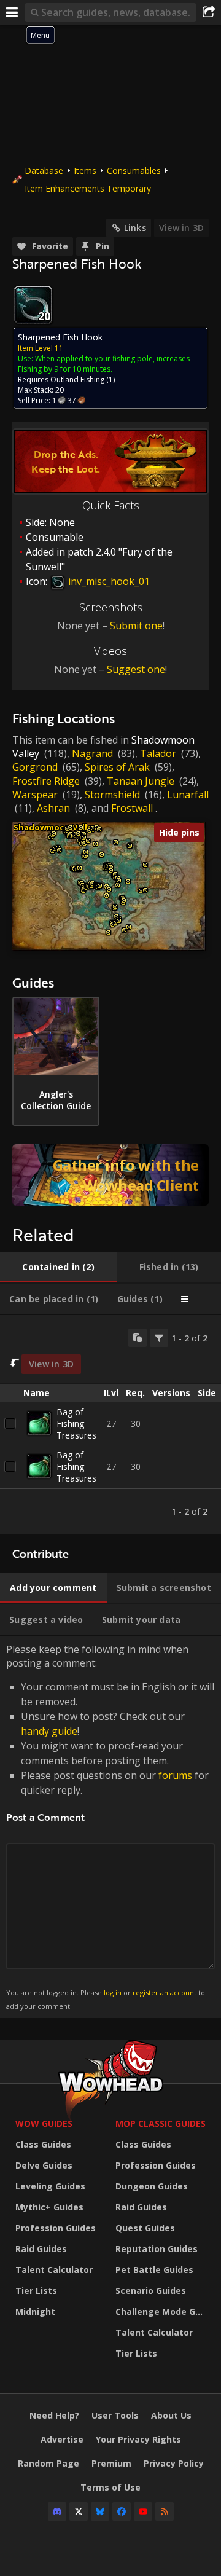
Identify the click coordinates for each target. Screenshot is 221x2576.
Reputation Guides (157, 2249)
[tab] (58, 1267)
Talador (158, 753)
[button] (54, 834)
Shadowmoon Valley (55, 827)
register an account (165, 1993)
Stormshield (112, 795)
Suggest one (136, 669)
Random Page (48, 2463)
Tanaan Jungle (141, 781)
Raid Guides (41, 2249)
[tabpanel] (110, 1425)
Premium (111, 2463)
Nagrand (92, 753)
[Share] (209, 12)
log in (113, 1993)
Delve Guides (44, 2165)
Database (44, 171)
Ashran (53, 808)
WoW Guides (44, 2123)
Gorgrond (35, 767)
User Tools (115, 2415)
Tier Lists (36, 2291)
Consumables (134, 171)
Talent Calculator (54, 2270)
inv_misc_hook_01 (108, 581)
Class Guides (43, 2144)
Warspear (35, 795)
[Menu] (12, 12)
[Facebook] (122, 2511)
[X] (79, 2511)
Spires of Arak (117, 767)
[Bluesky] (100, 2511)
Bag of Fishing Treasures (76, 1423)
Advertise (62, 2439)
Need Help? (54, 2415)
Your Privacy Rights (138, 2439)
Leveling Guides (50, 2186)
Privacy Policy (174, 2463)
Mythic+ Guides (49, 2207)
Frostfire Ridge (46, 781)
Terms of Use (110, 2487)
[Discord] (57, 2511)
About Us (171, 2415)
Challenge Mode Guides (162, 2311)
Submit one (136, 626)
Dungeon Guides (152, 2186)
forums (175, 1775)
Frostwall (132, 808)
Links (135, 228)
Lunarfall (188, 795)
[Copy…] (138, 1338)
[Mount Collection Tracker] (110, 1175)
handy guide (49, 1731)
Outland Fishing (77, 379)
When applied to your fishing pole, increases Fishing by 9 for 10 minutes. (104, 364)
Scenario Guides (151, 2291)
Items (85, 171)
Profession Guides (56, 2228)
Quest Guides (145, 2228)
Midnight (35, 2311)
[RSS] (165, 2511)
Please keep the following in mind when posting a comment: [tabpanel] (110, 1827)
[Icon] (33, 305)
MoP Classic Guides (161, 2123)
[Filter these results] (159, 1338)
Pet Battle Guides (154, 2270)
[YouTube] (143, 2511)
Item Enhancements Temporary (88, 188)
